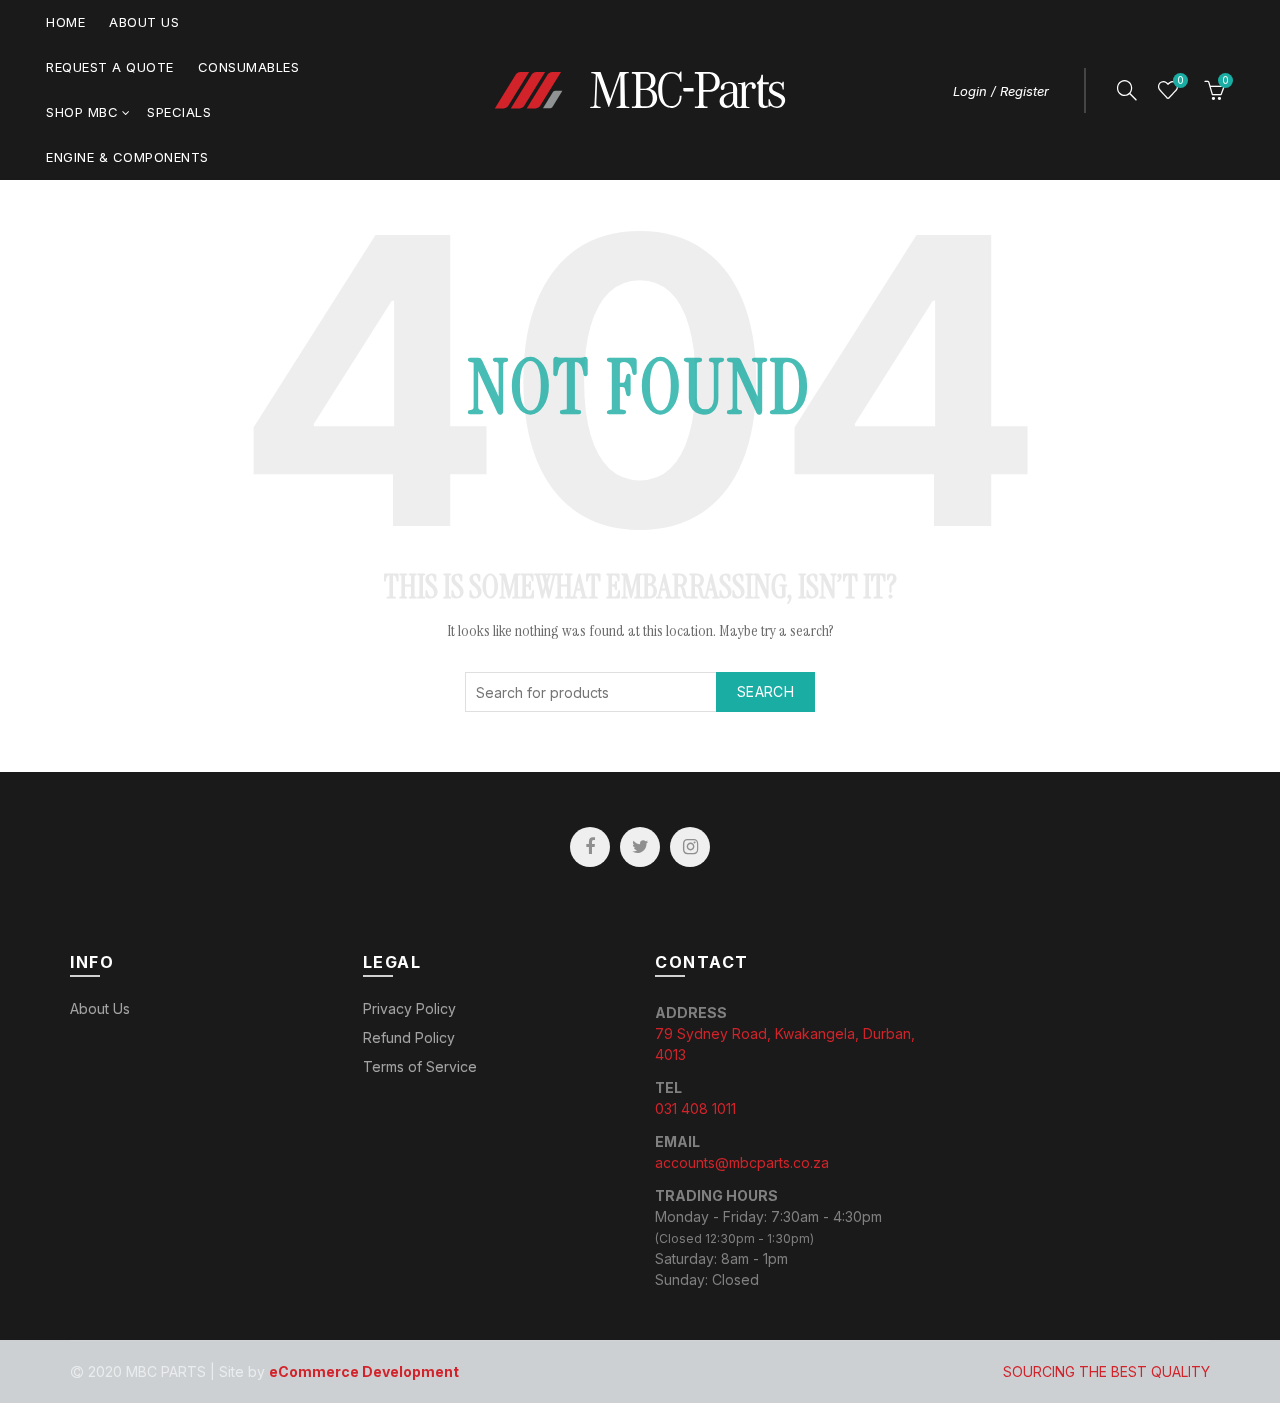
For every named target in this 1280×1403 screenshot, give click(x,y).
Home (65, 22)
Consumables (249, 67)
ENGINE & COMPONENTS (127, 157)
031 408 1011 (695, 1108)
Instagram (690, 847)
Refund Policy (409, 1037)
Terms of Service (420, 1066)
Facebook (590, 847)
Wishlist (1180, 80)
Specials (179, 112)
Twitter (640, 847)
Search (765, 691)
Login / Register (1001, 91)
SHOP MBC (82, 112)
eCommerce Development (364, 1371)
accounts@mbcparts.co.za (742, 1162)
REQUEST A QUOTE (110, 67)
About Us (144, 22)
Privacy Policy (409, 1008)
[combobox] (640, 692)
